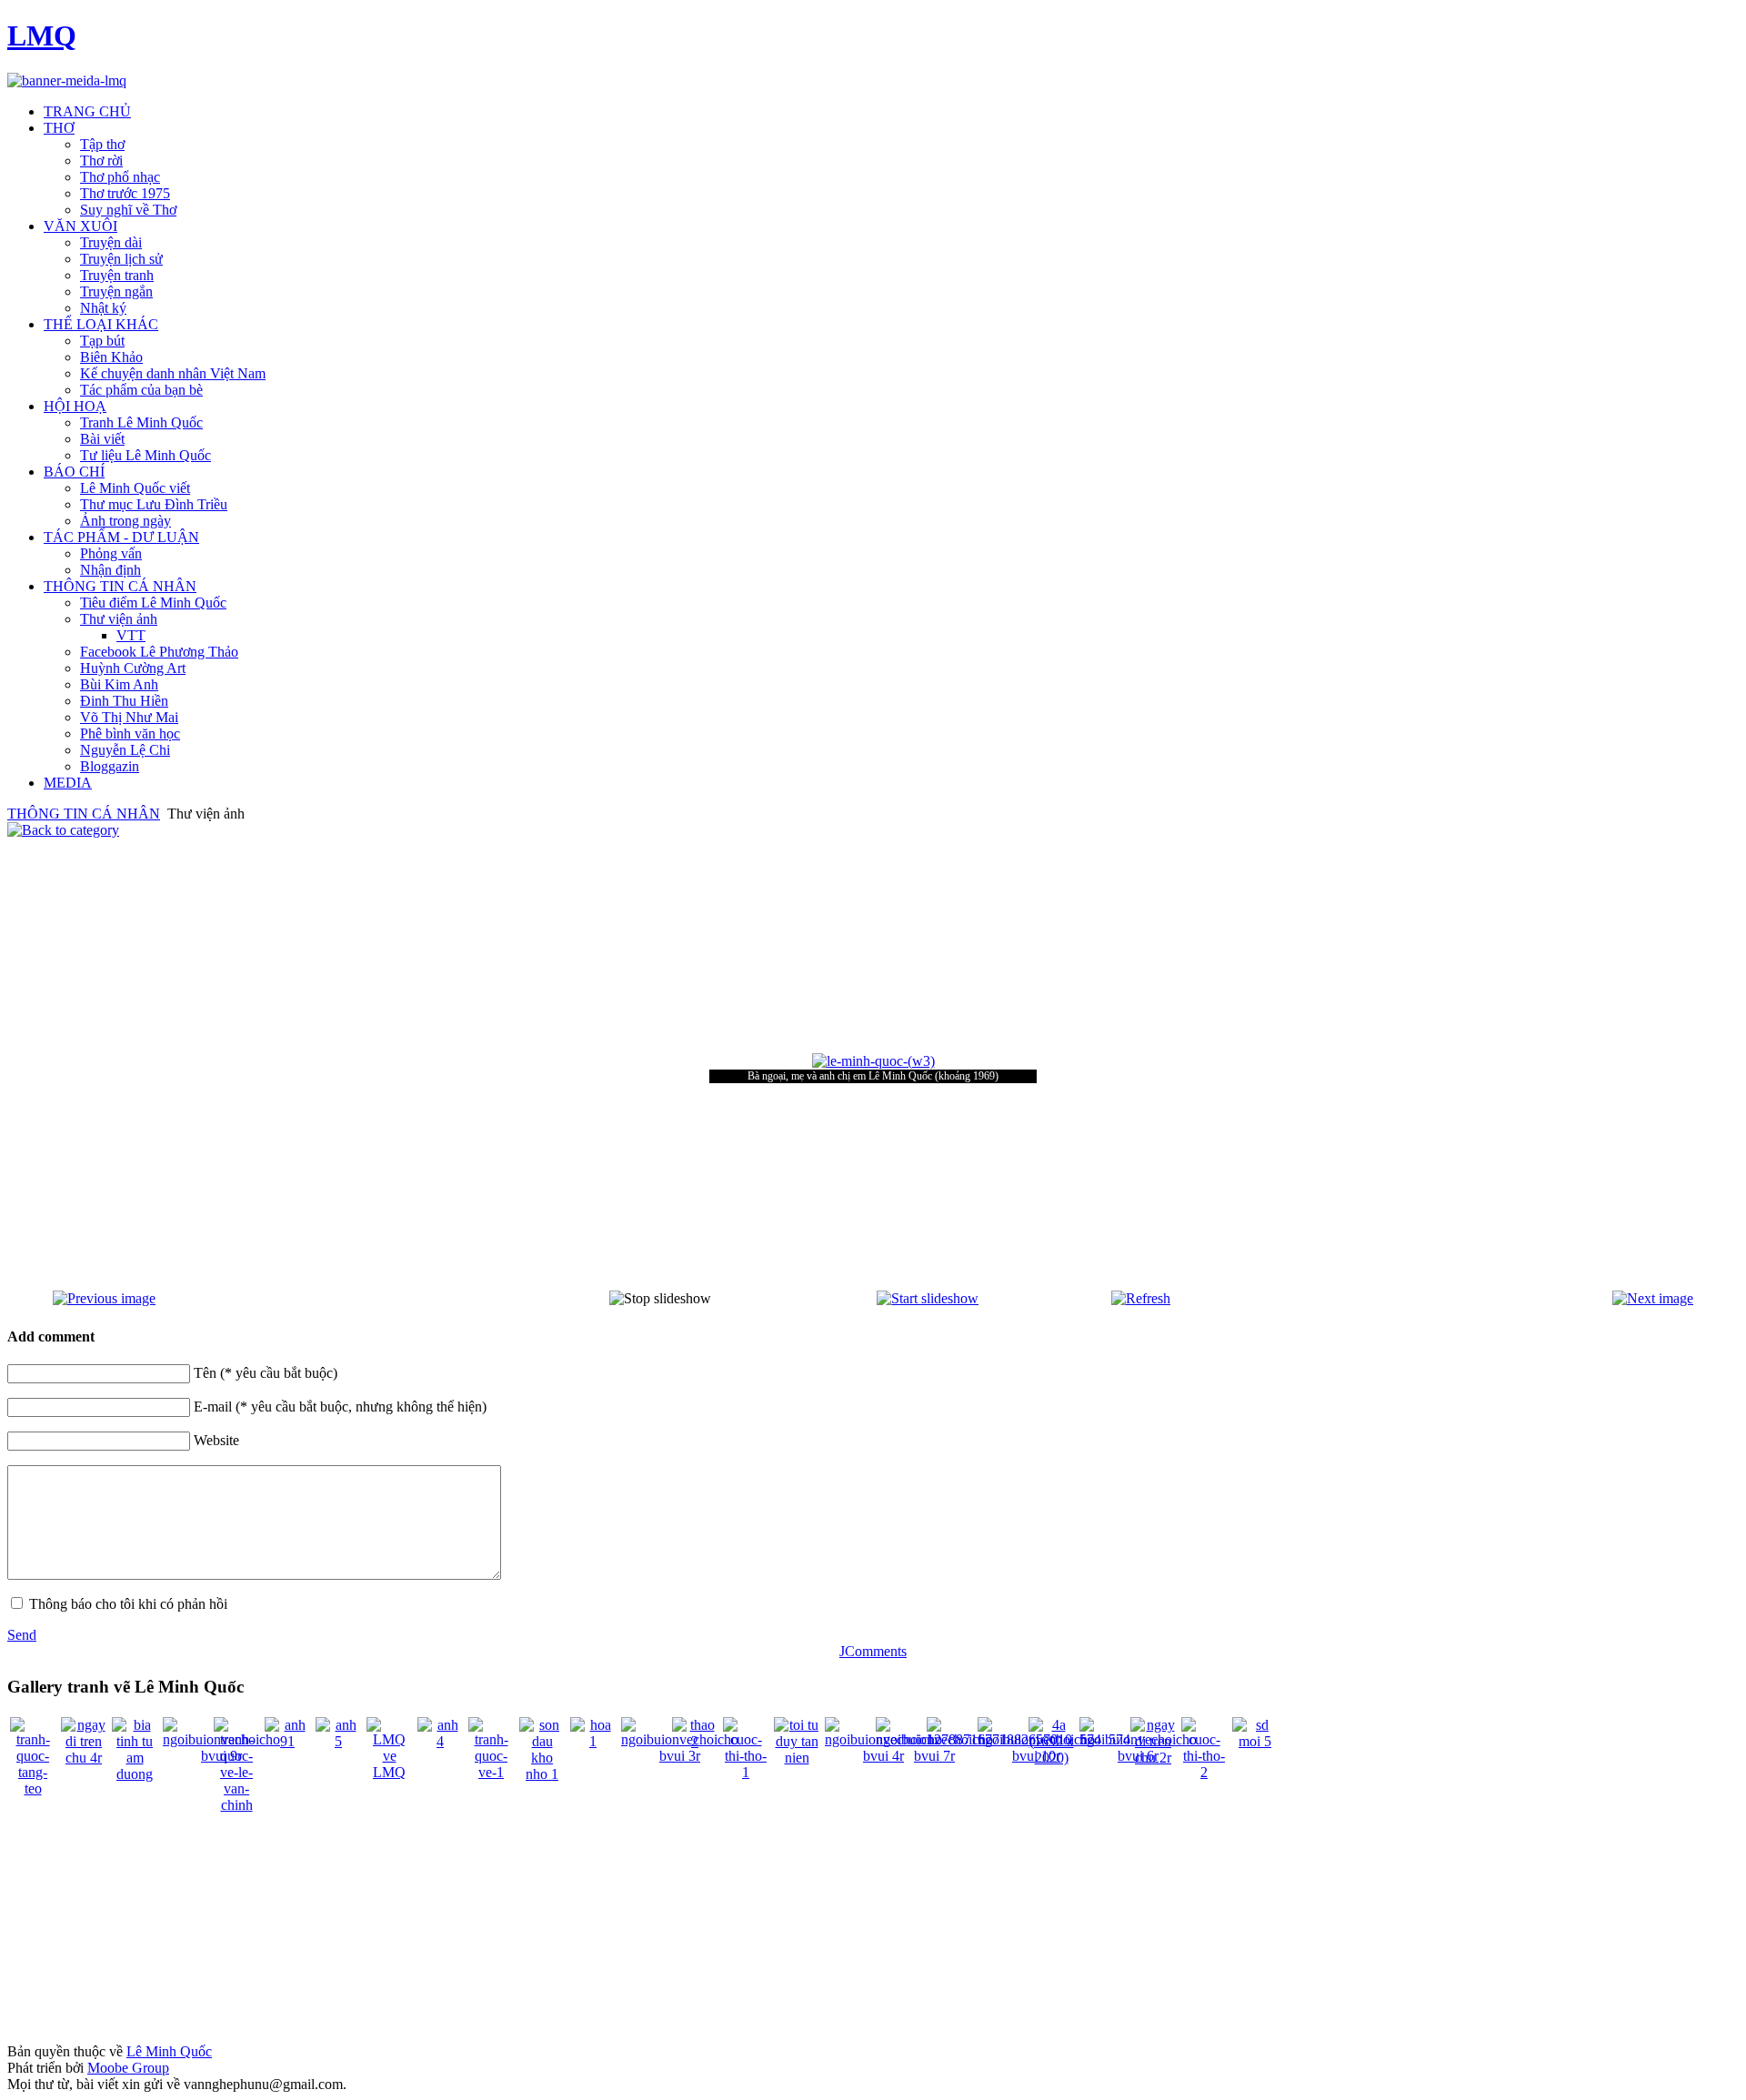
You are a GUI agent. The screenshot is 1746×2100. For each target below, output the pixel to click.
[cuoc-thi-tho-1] (746, 1772)
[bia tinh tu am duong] (135, 1774)
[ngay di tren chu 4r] (84, 1758)
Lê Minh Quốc (169, 2051)
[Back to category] (63, 830)
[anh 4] (440, 1741)
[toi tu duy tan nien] (797, 1758)
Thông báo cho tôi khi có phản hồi (128, 1604)
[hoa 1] (593, 1741)
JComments (873, 1651)
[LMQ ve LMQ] (389, 1772)
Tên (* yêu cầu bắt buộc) (266, 1373)
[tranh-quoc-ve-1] (491, 1772)
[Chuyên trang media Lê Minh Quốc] (67, 80)
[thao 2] (695, 1741)
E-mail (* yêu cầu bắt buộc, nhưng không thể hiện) (340, 1407)
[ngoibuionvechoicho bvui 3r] (680, 1756)
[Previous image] (104, 1298)
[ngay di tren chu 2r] (1153, 1758)
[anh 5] (338, 1741)
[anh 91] (287, 1741)
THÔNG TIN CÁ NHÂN (84, 814)
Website (216, 1440)
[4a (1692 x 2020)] (1051, 1758)
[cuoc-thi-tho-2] (1204, 1772)
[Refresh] (1141, 1298)
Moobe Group (128, 2068)
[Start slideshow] (928, 1298)
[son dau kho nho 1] (542, 1774)
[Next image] (1653, 1298)
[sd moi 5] (1255, 1741)
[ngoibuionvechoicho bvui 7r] (934, 1756)
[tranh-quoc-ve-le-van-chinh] (236, 1805)
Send (22, 1635)
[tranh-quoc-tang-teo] (33, 1789)
